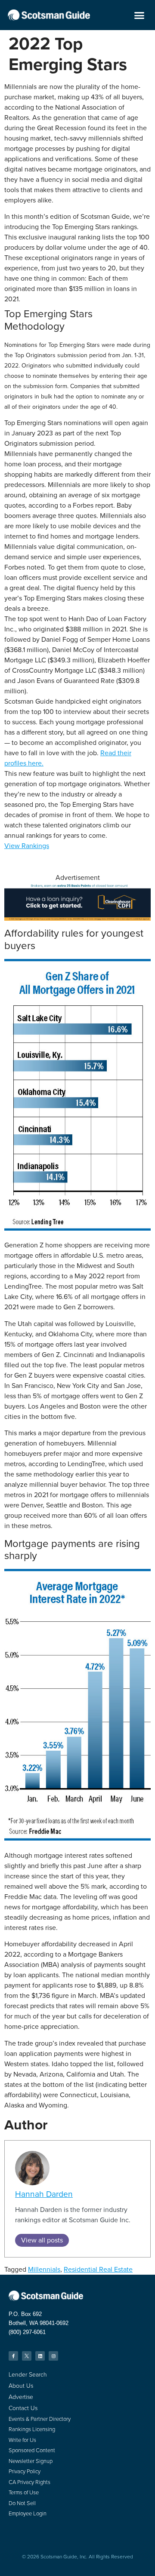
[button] (139, 15)
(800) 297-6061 (27, 2332)
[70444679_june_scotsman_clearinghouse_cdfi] (77, 918)
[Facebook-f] (13, 2356)
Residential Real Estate (98, 2269)
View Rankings (27, 846)
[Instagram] (53, 2356)
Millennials (44, 2269)
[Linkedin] (40, 2356)
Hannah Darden (44, 2194)
